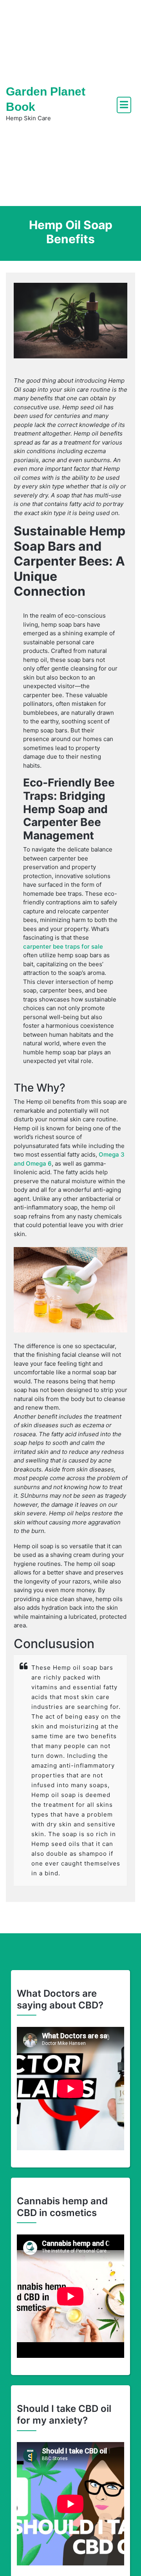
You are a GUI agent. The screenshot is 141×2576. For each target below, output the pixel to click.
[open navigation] (124, 105)
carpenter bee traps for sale (63, 946)
